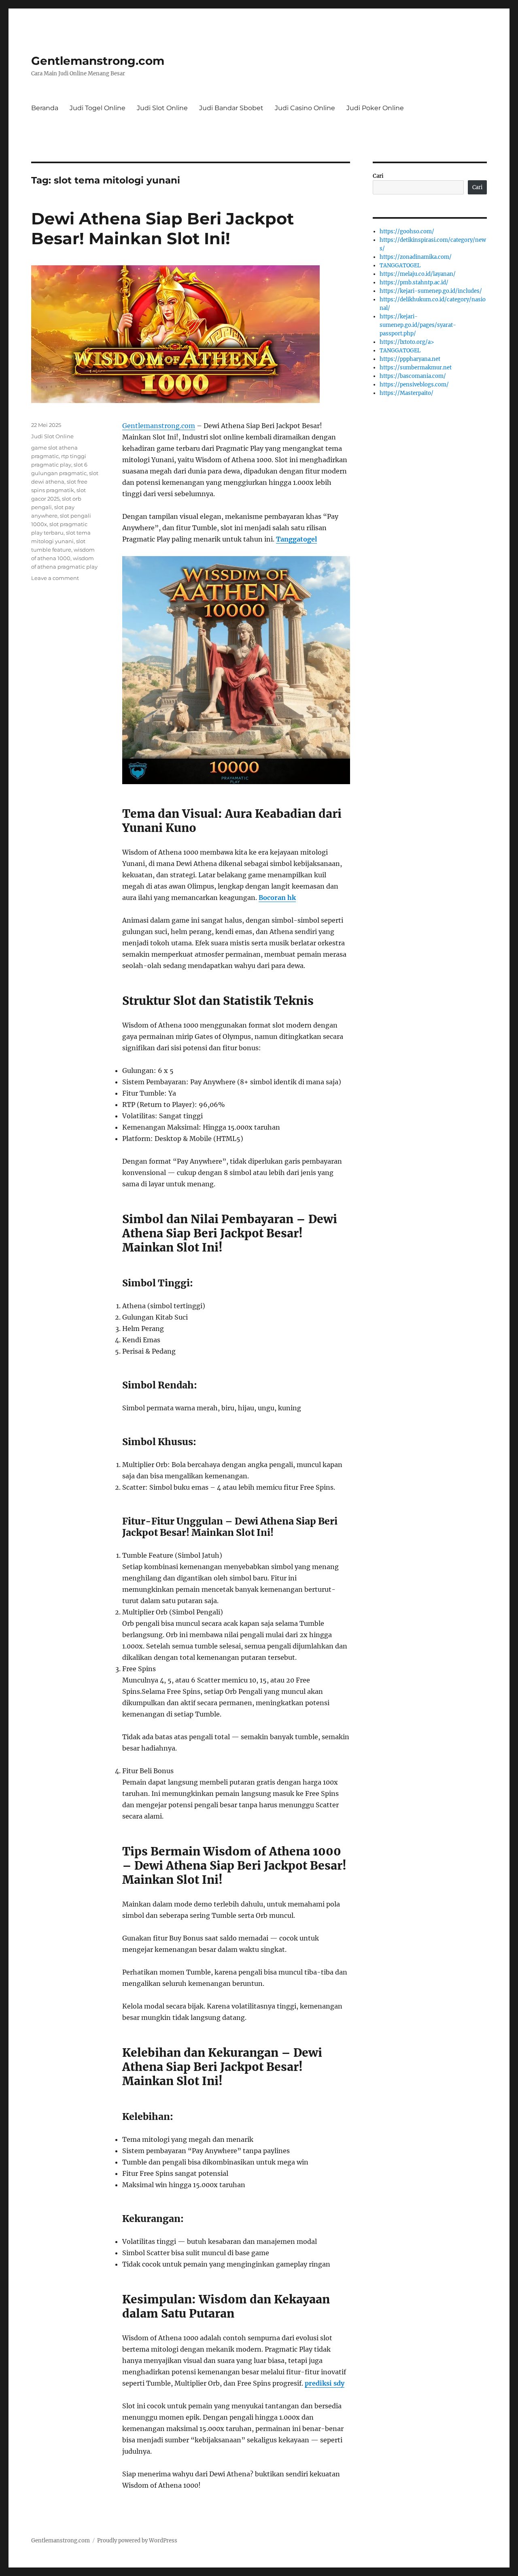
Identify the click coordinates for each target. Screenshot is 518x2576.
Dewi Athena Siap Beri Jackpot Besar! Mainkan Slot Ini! (162, 228)
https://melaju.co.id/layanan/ (418, 274)
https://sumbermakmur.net (416, 368)
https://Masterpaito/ (407, 393)
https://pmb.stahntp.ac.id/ (414, 283)
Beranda (45, 108)
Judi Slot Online (162, 108)
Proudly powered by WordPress (137, 2541)
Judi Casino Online (305, 108)
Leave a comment (55, 578)
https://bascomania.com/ (413, 376)
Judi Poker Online (375, 108)
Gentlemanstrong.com (98, 61)
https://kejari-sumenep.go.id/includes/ (431, 291)
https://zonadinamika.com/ (416, 257)
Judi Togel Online (98, 108)
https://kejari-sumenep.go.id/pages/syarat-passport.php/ (418, 325)
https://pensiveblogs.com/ (414, 385)
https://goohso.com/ (407, 231)
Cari (378, 176)
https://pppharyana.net (410, 359)
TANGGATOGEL (400, 265)
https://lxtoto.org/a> (407, 342)
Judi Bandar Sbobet (231, 108)
